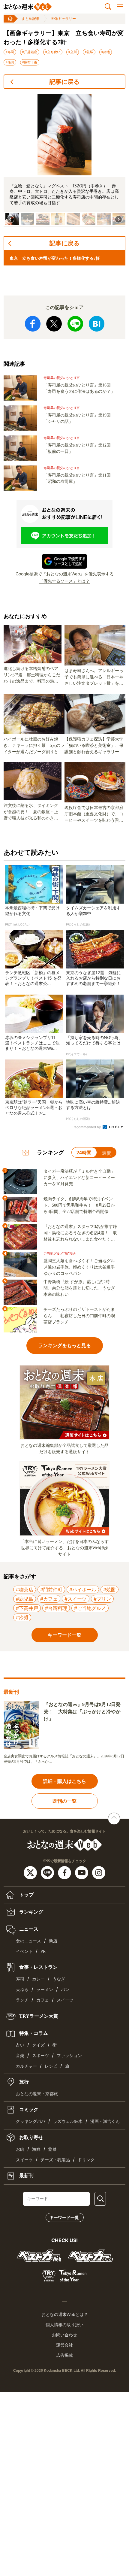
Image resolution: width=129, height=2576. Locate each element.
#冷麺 (22, 1617)
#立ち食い (53, 52)
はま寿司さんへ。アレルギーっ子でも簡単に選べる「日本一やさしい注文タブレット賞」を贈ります (94, 677)
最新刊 (26, 2176)
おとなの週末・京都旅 (37, 2094)
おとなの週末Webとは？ (65, 2314)
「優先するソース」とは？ (64, 581)
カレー (38, 1979)
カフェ (43, 2000)
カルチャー (26, 2066)
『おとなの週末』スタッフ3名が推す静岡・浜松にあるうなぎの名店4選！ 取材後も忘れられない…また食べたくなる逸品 (80, 1233)
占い (20, 2045)
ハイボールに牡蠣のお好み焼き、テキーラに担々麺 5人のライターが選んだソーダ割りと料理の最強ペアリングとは (34, 746)
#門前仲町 (51, 1590)
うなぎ (59, 1979)
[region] (64, 161)
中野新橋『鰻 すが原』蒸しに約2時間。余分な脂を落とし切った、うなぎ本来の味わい (79, 1288)
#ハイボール (83, 1590)
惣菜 (52, 2149)
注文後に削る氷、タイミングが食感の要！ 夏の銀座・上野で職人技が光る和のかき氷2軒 (32, 812)
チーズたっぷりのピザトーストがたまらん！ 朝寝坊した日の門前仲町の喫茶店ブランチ (79, 1316)
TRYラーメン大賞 (38, 2016)
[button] (27, 219)
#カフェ (49, 1599)
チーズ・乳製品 (55, 2160)
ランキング (31, 1912)
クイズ (38, 2045)
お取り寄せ (31, 2137)
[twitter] (31, 1872)
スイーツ (65, 2000)
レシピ (51, 2066)
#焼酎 (109, 1590)
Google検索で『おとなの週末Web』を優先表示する (65, 574)
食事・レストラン (38, 1967)
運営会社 (64, 2345)
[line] (48, 1872)
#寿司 (10, 52)
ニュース (28, 1929)
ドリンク (86, 2160)
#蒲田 (10, 62)
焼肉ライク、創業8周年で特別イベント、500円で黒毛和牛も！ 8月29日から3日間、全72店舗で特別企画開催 (79, 1205)
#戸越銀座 (30, 52)
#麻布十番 (30, 62)
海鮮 (36, 2149)
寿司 (20, 1979)
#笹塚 (89, 52)
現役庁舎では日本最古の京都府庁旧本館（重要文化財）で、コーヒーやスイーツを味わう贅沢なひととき (94, 814)
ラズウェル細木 (68, 2121)
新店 (53, 1941)
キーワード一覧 (64, 2217)
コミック (28, 2109)
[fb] (65, 1872)
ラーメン (45, 1990)
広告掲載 (64, 2355)
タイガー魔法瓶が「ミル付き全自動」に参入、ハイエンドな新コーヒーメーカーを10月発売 (79, 1178)
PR (43, 1952)
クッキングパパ (31, 2121)
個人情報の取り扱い (64, 2325)
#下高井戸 (27, 1608)
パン (65, 1990)
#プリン (102, 1599)
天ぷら (22, 1990)
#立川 (73, 52)
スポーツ (40, 2056)
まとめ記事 (31, 19)
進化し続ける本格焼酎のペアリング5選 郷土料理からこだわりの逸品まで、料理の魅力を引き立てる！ (32, 675)
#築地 (106, 52)
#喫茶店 (25, 1590)
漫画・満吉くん (105, 2121)
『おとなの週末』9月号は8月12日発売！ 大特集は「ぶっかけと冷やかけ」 (82, 1712)
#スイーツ (76, 1599)
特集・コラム (33, 2033)
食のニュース (28, 1941)
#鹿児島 (25, 1599)
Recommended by (87, 1127)
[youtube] (82, 1872)
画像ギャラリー (63, 19)
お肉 (20, 2149)
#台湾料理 (56, 1608)
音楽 (20, 2056)
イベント (24, 1952)
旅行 (23, 2082)
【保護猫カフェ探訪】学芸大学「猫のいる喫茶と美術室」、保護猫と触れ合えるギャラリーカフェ (94, 746)
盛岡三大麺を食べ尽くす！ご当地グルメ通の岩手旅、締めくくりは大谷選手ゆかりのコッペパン (79, 1267)
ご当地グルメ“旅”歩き (60, 1254)
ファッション (69, 2056)
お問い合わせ (64, 2335)
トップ (26, 1894)
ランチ (22, 2000)
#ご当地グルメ (90, 1608)
